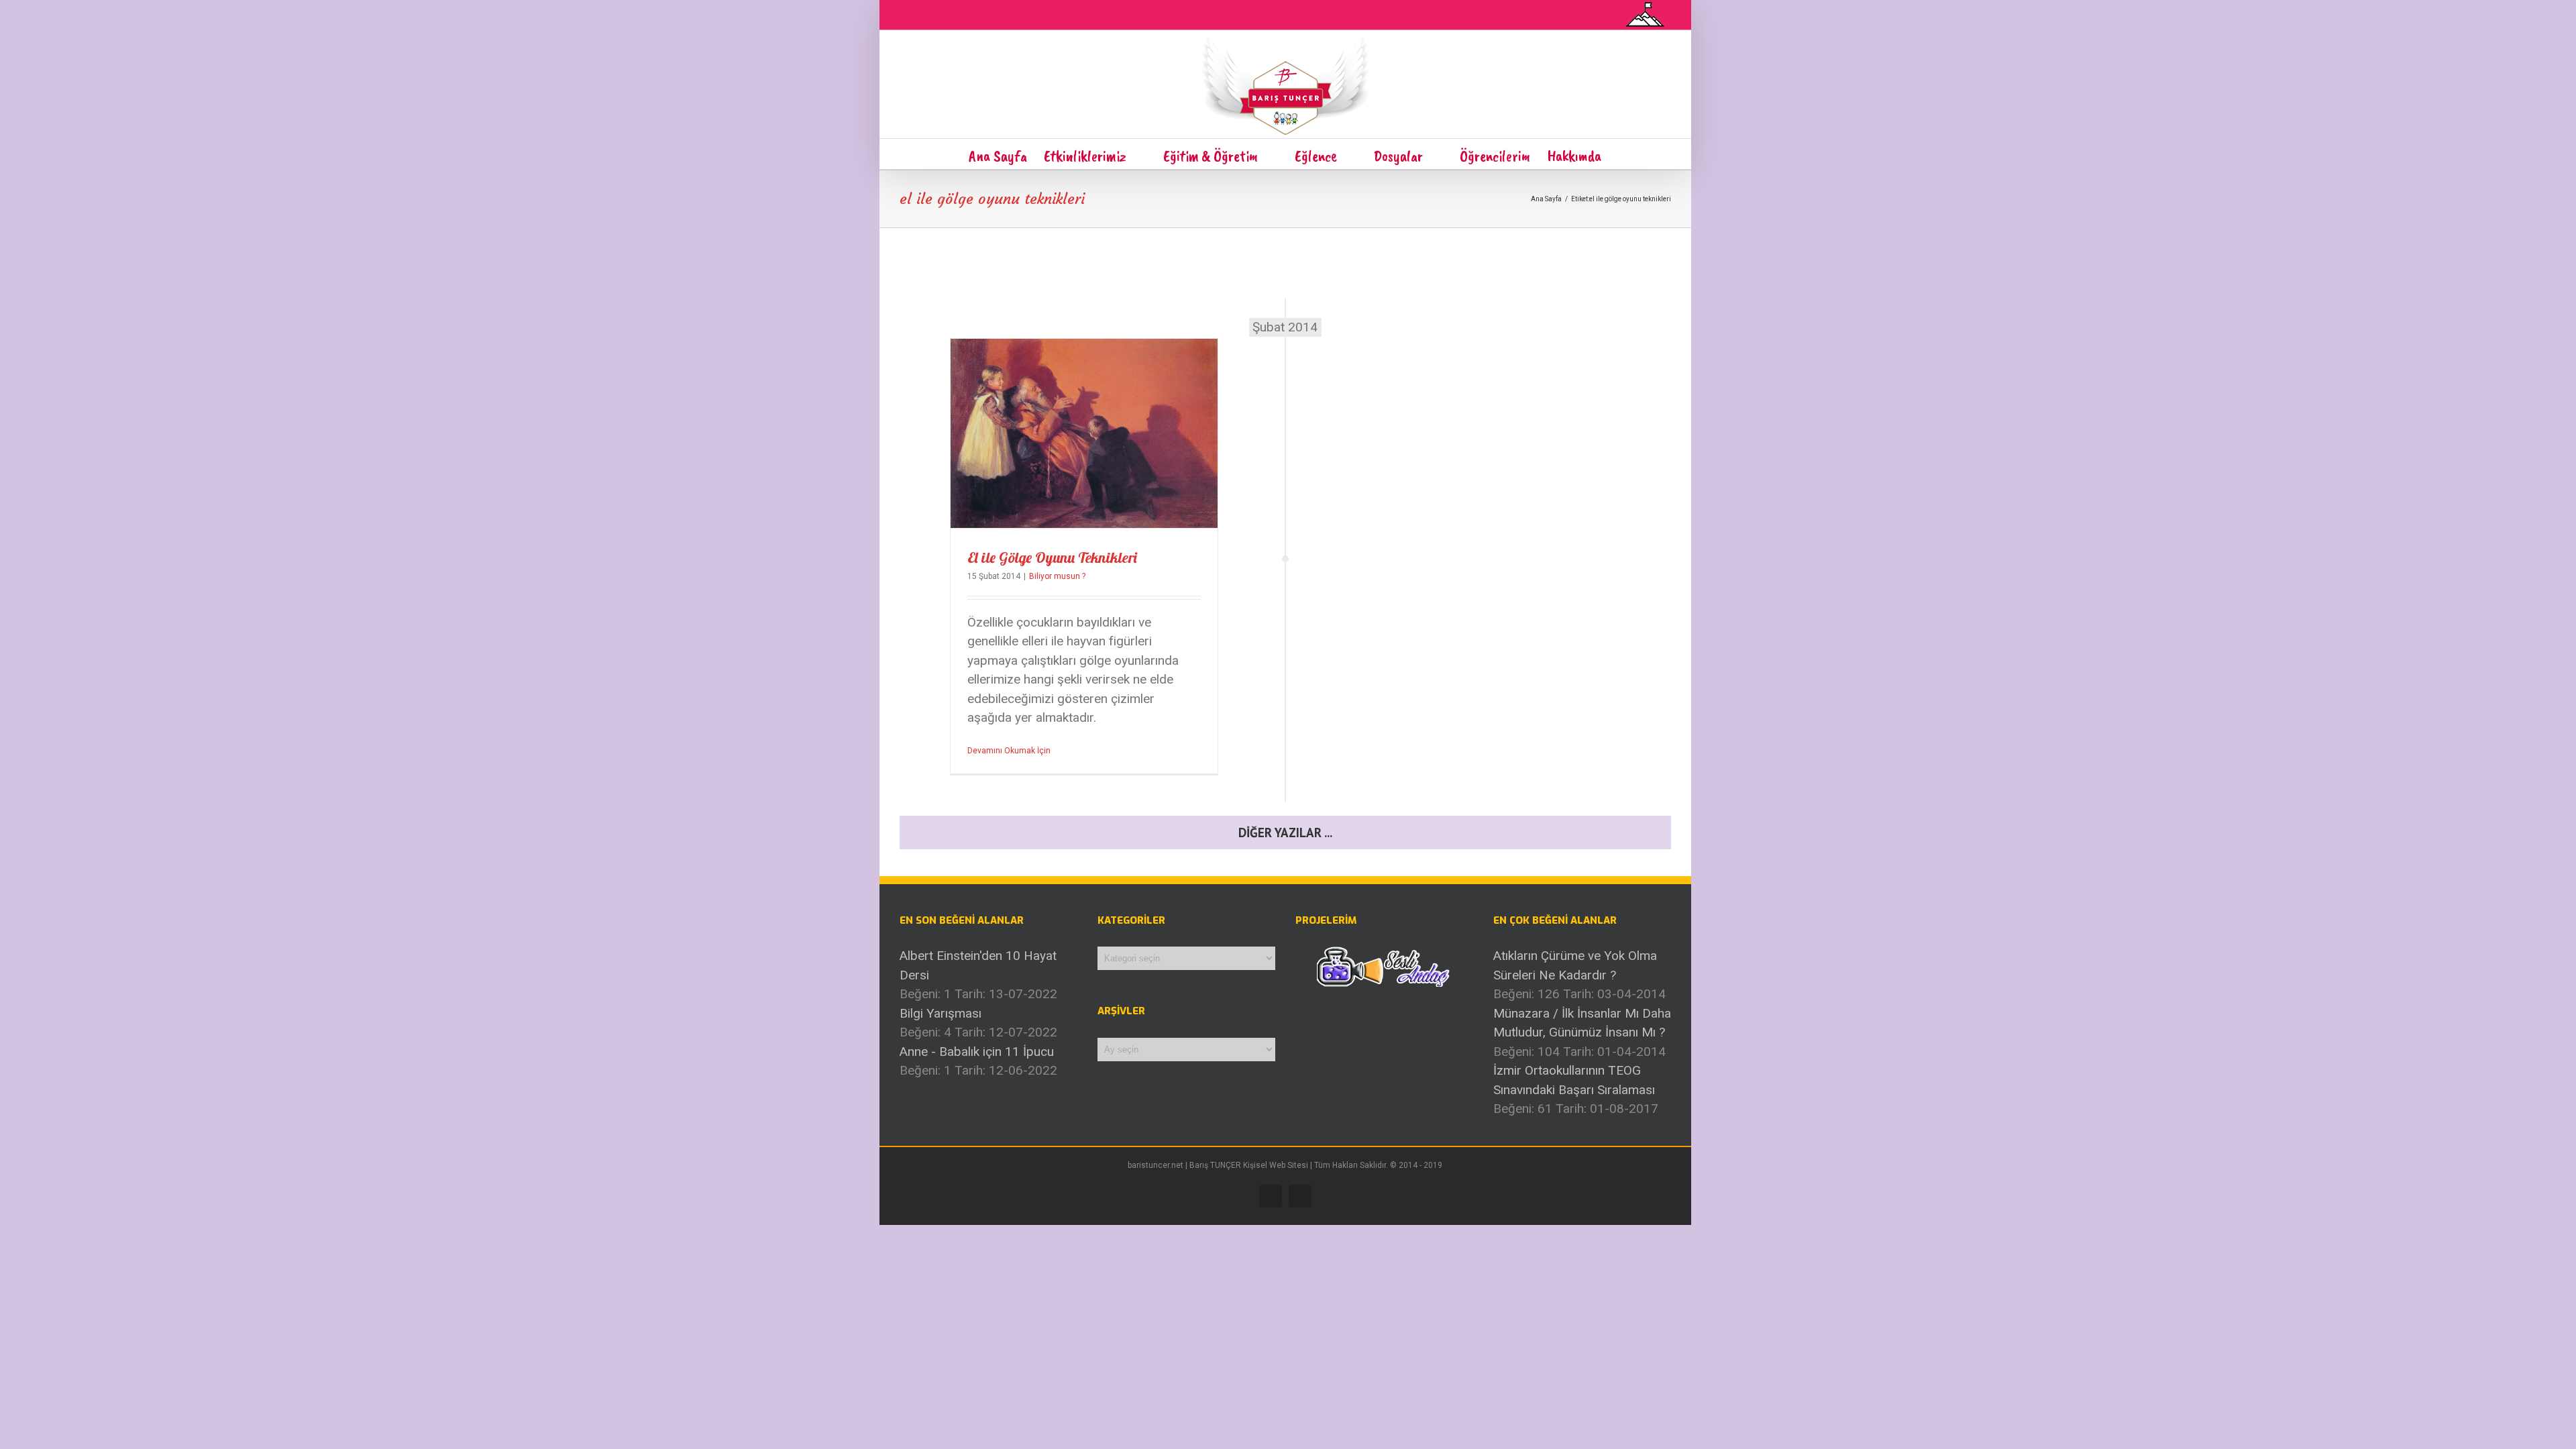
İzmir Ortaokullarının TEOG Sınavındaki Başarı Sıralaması (1574, 1080)
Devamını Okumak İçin (1009, 751)
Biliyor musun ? (1057, 576)
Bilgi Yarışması (941, 1013)
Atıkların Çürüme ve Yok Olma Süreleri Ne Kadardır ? (1575, 965)
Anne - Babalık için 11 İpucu (977, 1052)
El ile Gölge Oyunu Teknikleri (1052, 557)
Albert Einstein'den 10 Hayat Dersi (978, 965)
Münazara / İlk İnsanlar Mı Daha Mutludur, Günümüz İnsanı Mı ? (1582, 1023)
